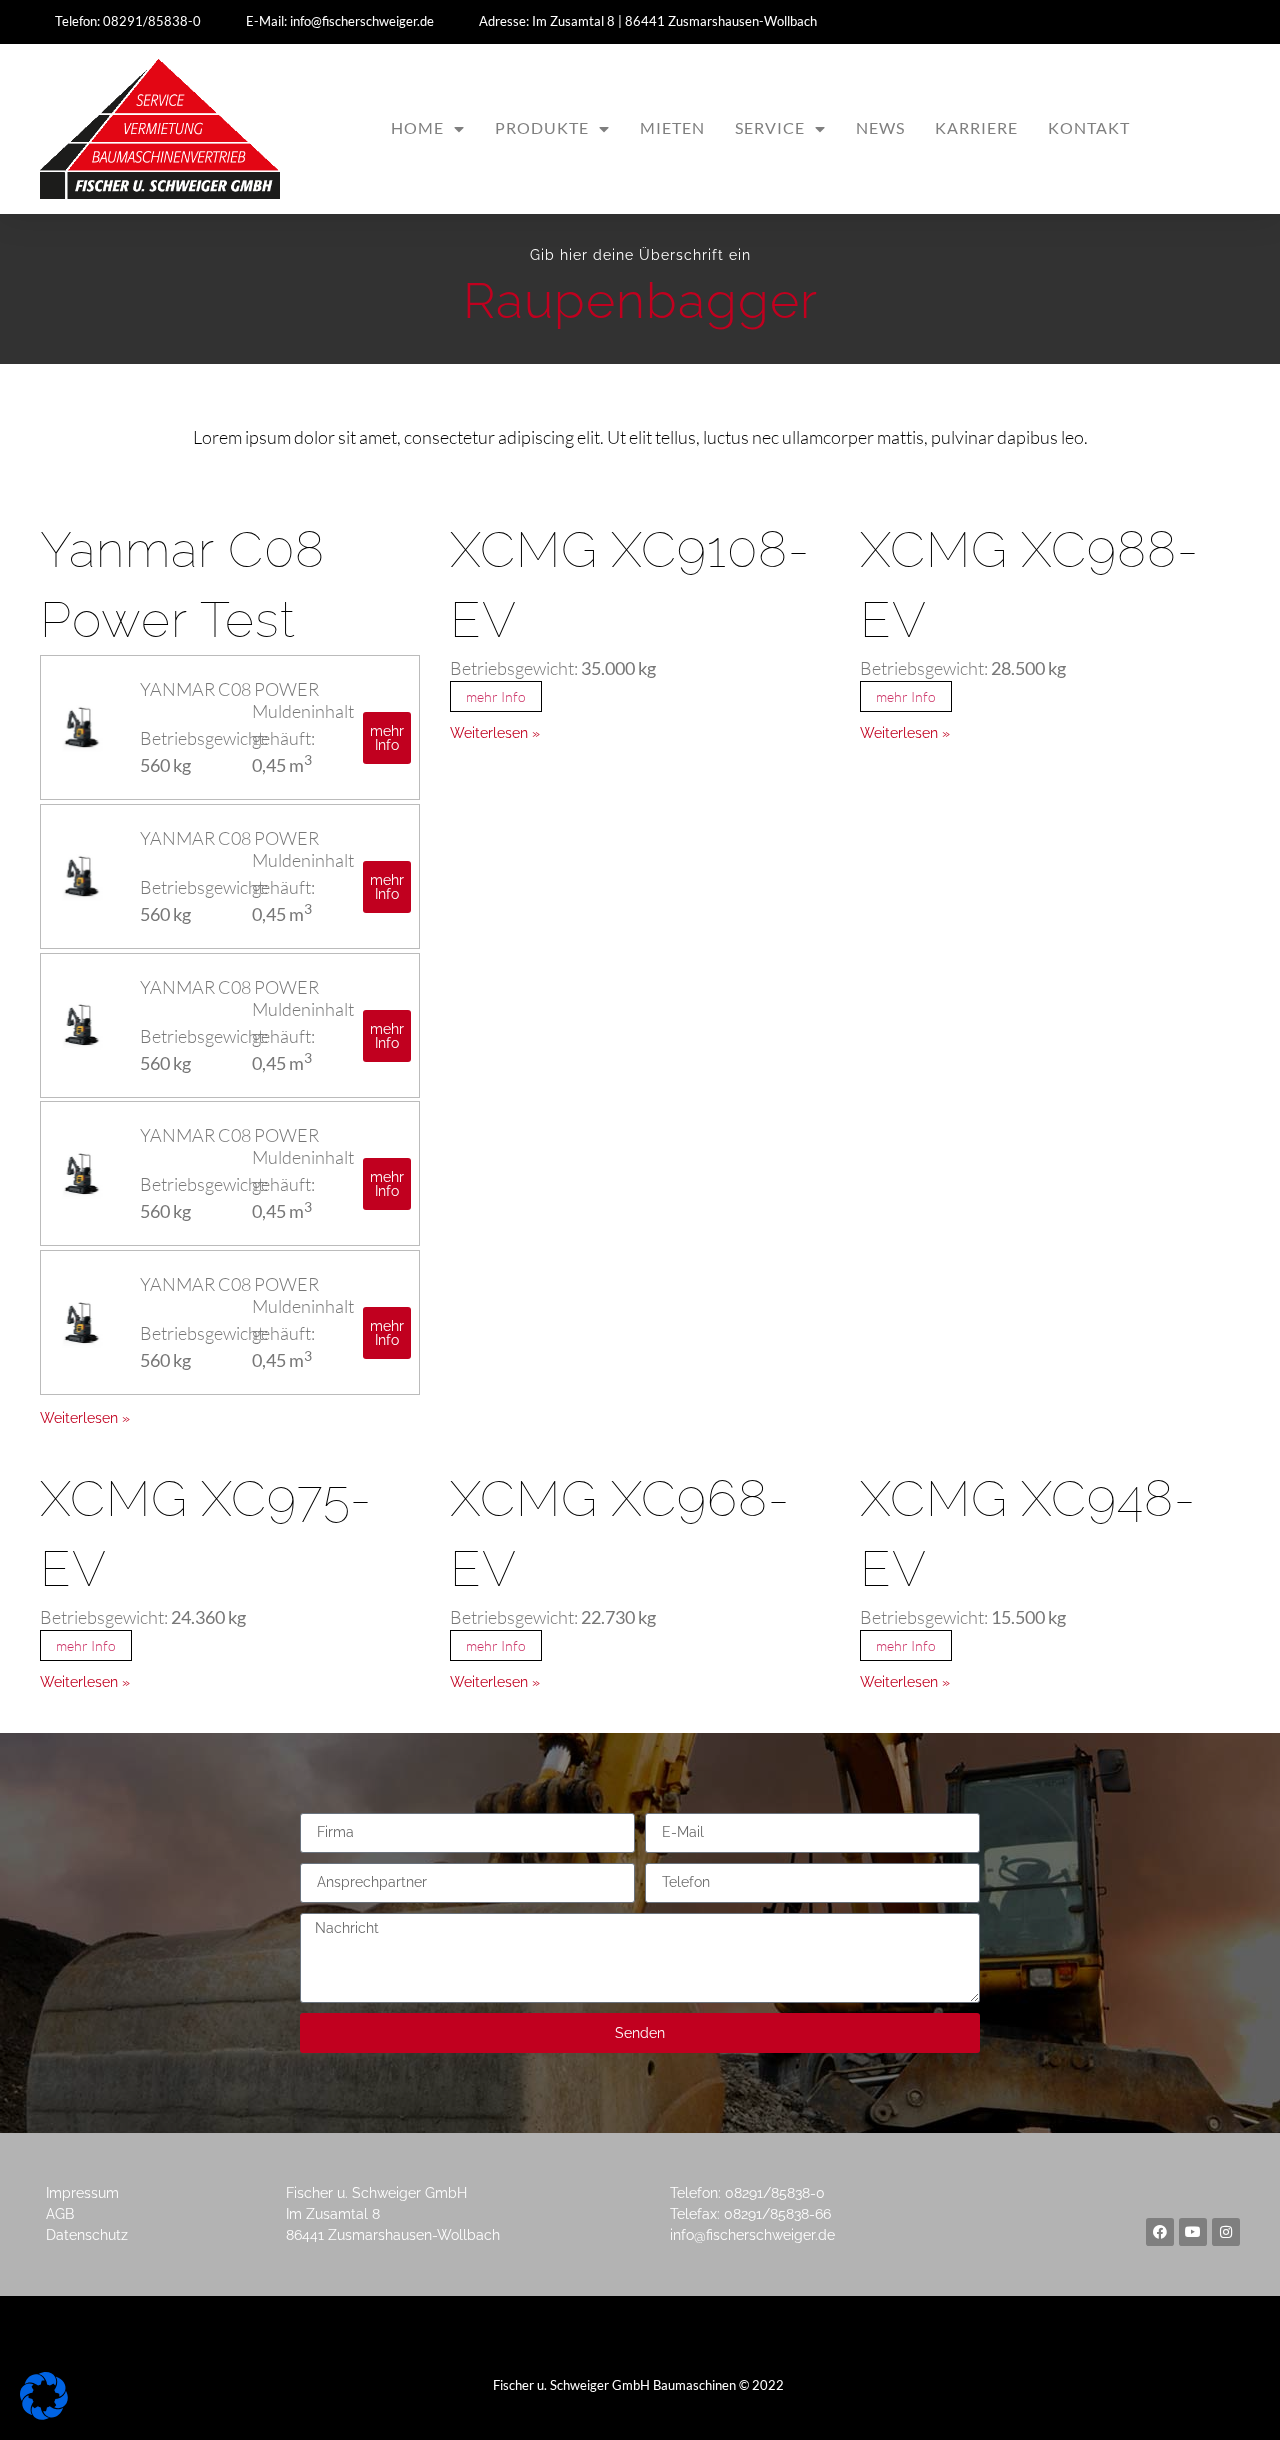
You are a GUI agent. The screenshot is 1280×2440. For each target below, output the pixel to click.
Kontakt (1089, 127)
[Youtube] (1193, 2232)
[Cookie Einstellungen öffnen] (44, 2413)
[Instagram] (1226, 2232)
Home (417, 127)
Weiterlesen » (85, 1418)
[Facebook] (1160, 2232)
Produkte (542, 127)
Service (770, 127)
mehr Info (496, 696)
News (880, 127)
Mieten (672, 127)
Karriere (976, 127)
